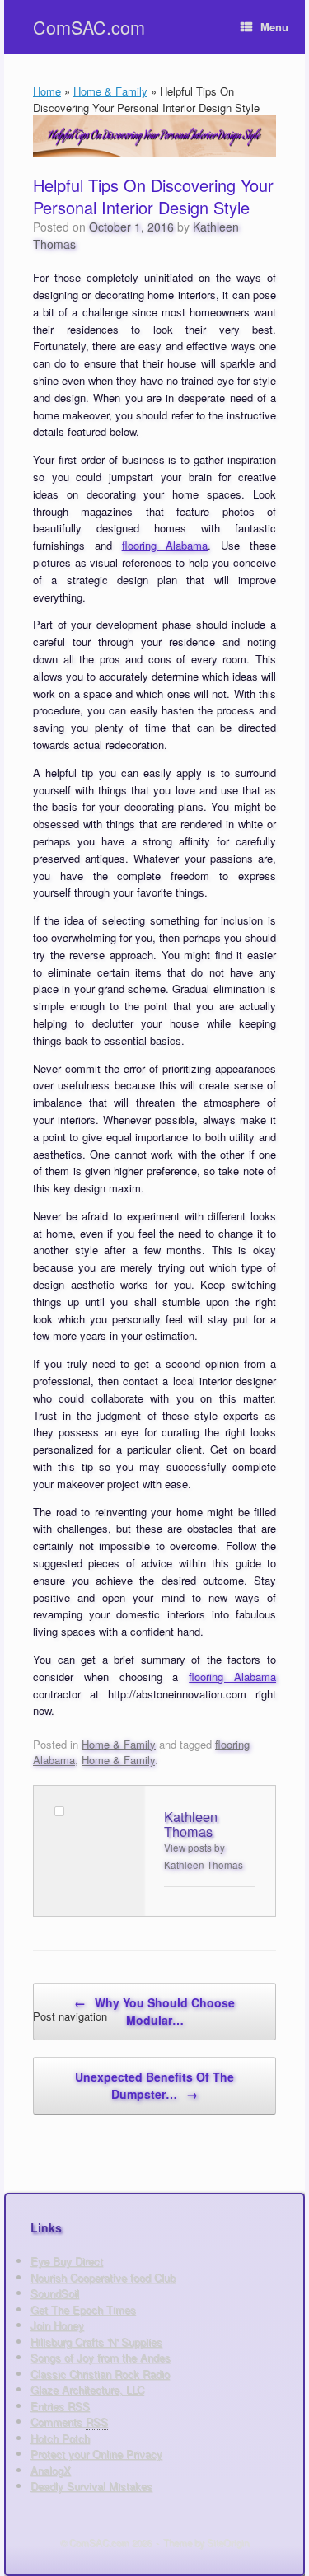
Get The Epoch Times (83, 2309)
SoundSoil (55, 2293)
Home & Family (110, 91)
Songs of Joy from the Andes (101, 2357)
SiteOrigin (228, 2542)
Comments (69, 2421)
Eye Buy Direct (67, 2261)
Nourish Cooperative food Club (103, 2277)
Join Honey (57, 2325)
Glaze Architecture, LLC (87, 2389)
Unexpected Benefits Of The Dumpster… (154, 2085)
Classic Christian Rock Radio (100, 2374)
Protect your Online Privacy (96, 2454)
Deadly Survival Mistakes (91, 2486)
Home (47, 91)
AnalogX (51, 2470)
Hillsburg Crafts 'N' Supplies (96, 2342)
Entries (60, 2406)
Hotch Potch (60, 2438)
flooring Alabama (165, 545)
